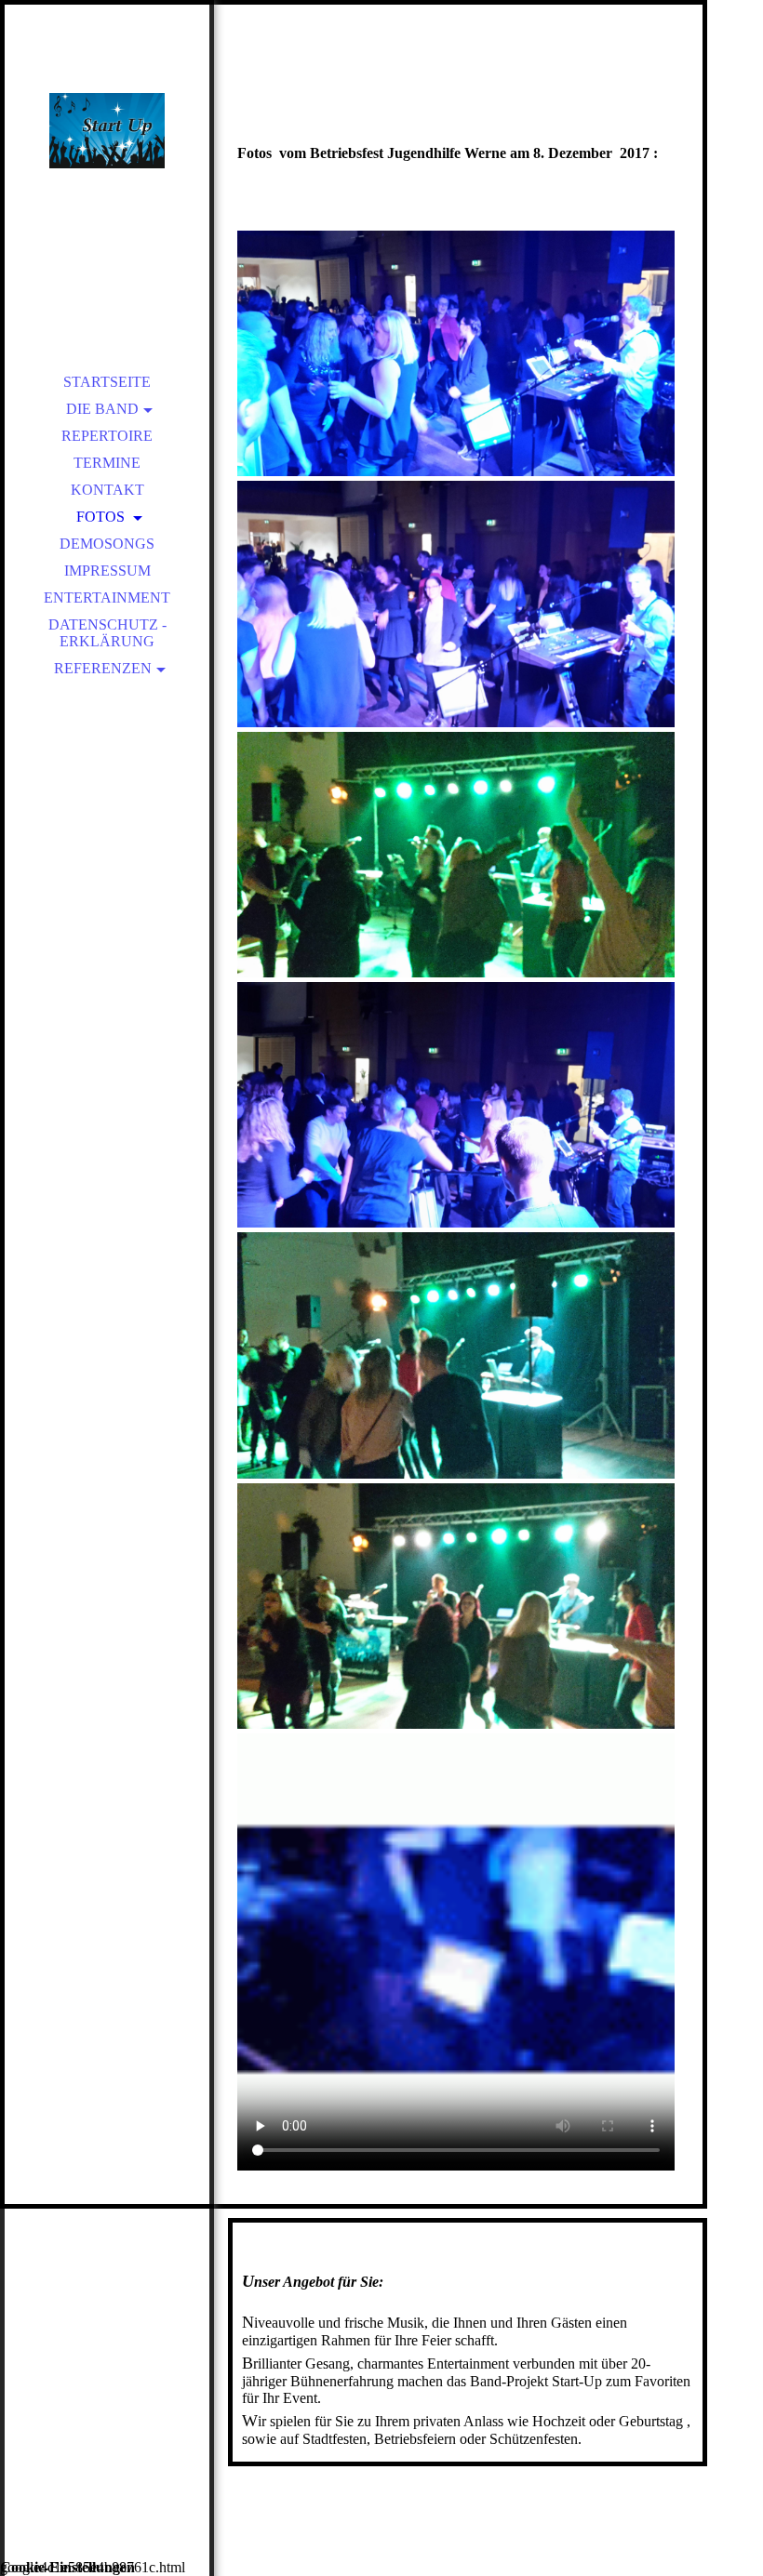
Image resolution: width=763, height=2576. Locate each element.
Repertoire (107, 436)
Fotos (102, 517)
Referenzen (103, 668)
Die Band (102, 409)
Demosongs (107, 544)
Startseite (107, 382)
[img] (107, 130)
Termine (107, 463)
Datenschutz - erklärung (107, 633)
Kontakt (107, 490)
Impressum (107, 571)
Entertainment (107, 598)
